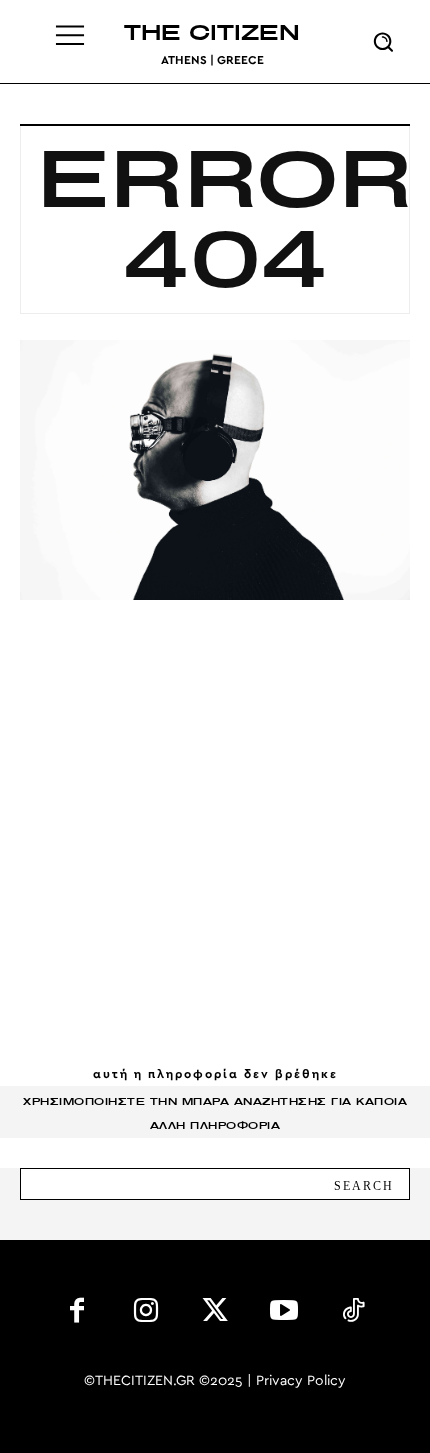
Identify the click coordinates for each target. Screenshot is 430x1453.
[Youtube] (283, 1314)
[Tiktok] (352, 1314)
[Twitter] (215, 1314)
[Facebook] (77, 1314)
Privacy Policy (301, 1381)
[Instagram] (146, 1314)
